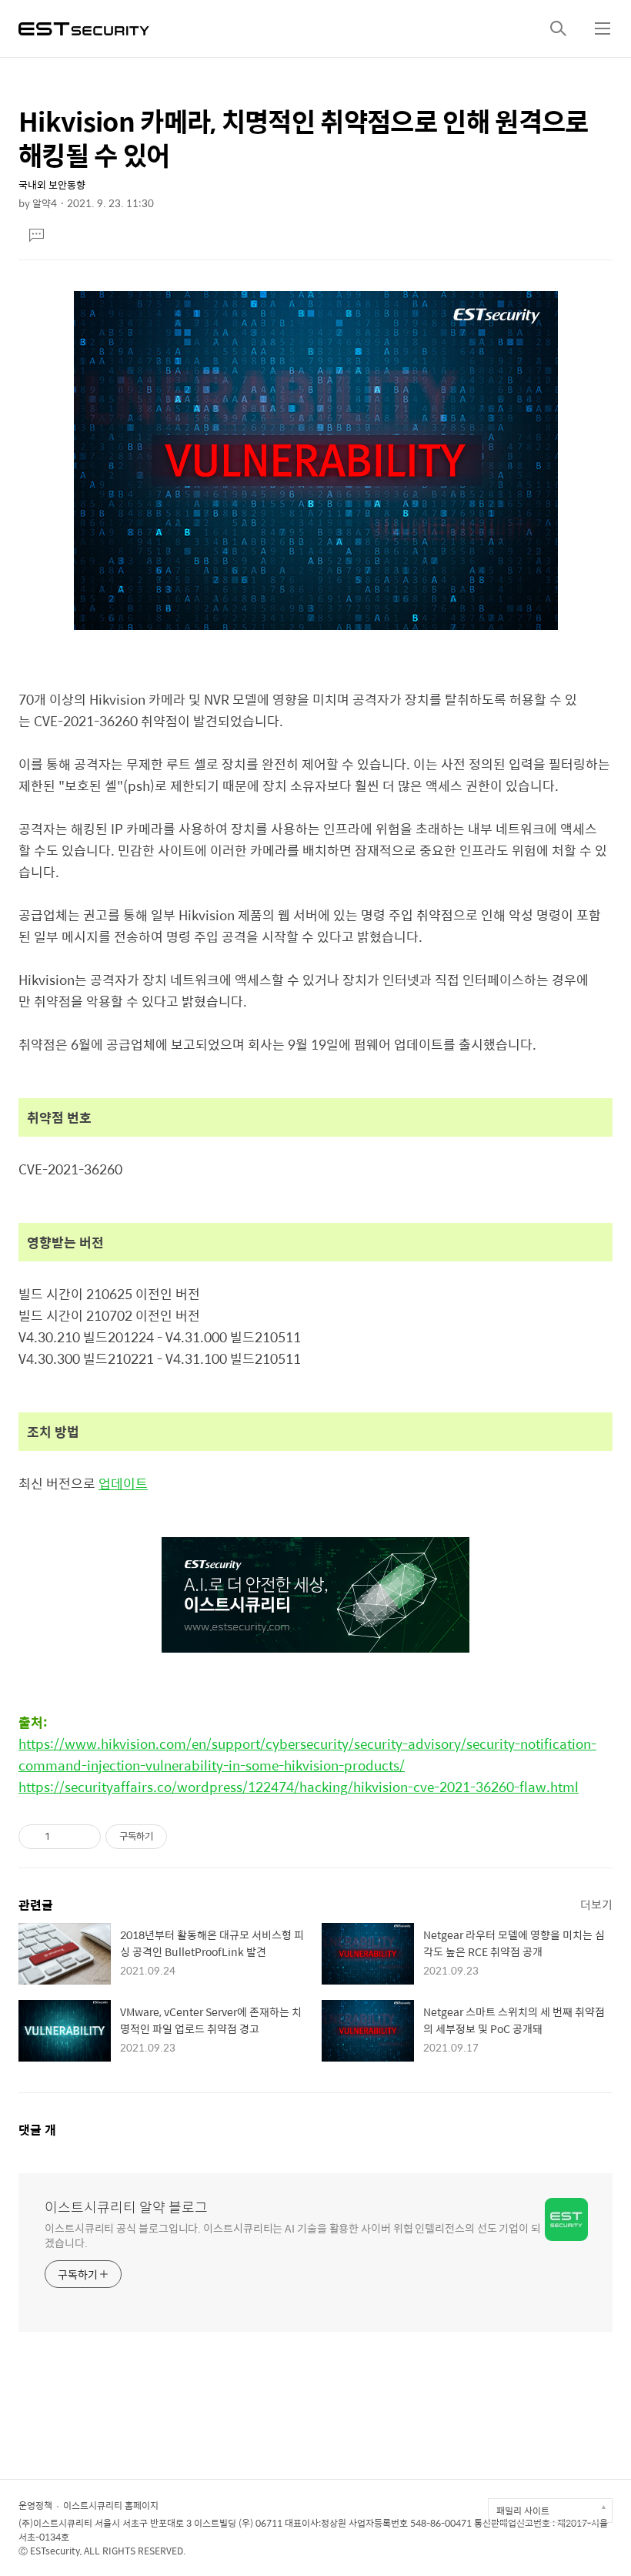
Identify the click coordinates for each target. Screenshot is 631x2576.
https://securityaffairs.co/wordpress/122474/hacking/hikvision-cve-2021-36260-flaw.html (299, 1787)
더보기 (596, 1904)
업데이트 (123, 1483)
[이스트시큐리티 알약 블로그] (84, 27)
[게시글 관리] (83, 1837)
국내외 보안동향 (52, 184)
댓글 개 (37, 2130)
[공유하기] (64, 1837)
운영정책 (35, 2505)
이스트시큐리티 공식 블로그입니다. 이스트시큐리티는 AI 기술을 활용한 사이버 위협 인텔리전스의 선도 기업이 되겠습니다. (293, 2235)
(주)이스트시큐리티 (55, 2523)
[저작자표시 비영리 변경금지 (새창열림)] (188, 1837)
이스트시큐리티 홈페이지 (111, 2505)
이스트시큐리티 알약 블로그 (126, 2207)
